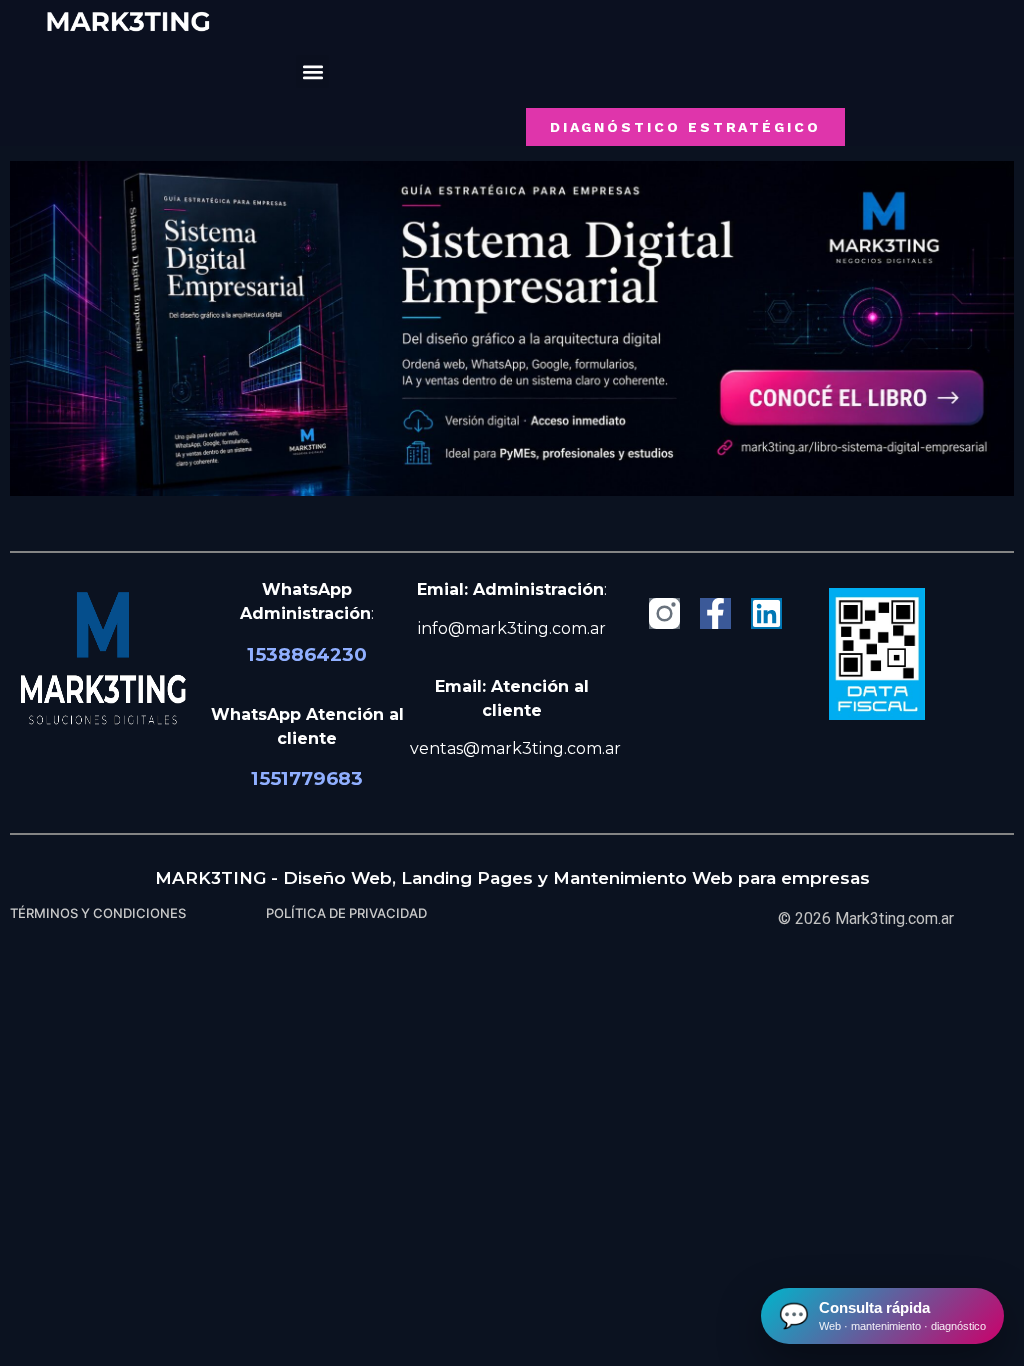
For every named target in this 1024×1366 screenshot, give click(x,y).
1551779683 (307, 778)
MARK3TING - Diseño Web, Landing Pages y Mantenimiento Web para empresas (512, 878)
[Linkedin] (766, 613)
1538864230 (307, 654)
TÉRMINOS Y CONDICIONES (98, 913)
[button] (312, 71)
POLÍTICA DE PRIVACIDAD (346, 913)
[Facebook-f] (715, 613)
